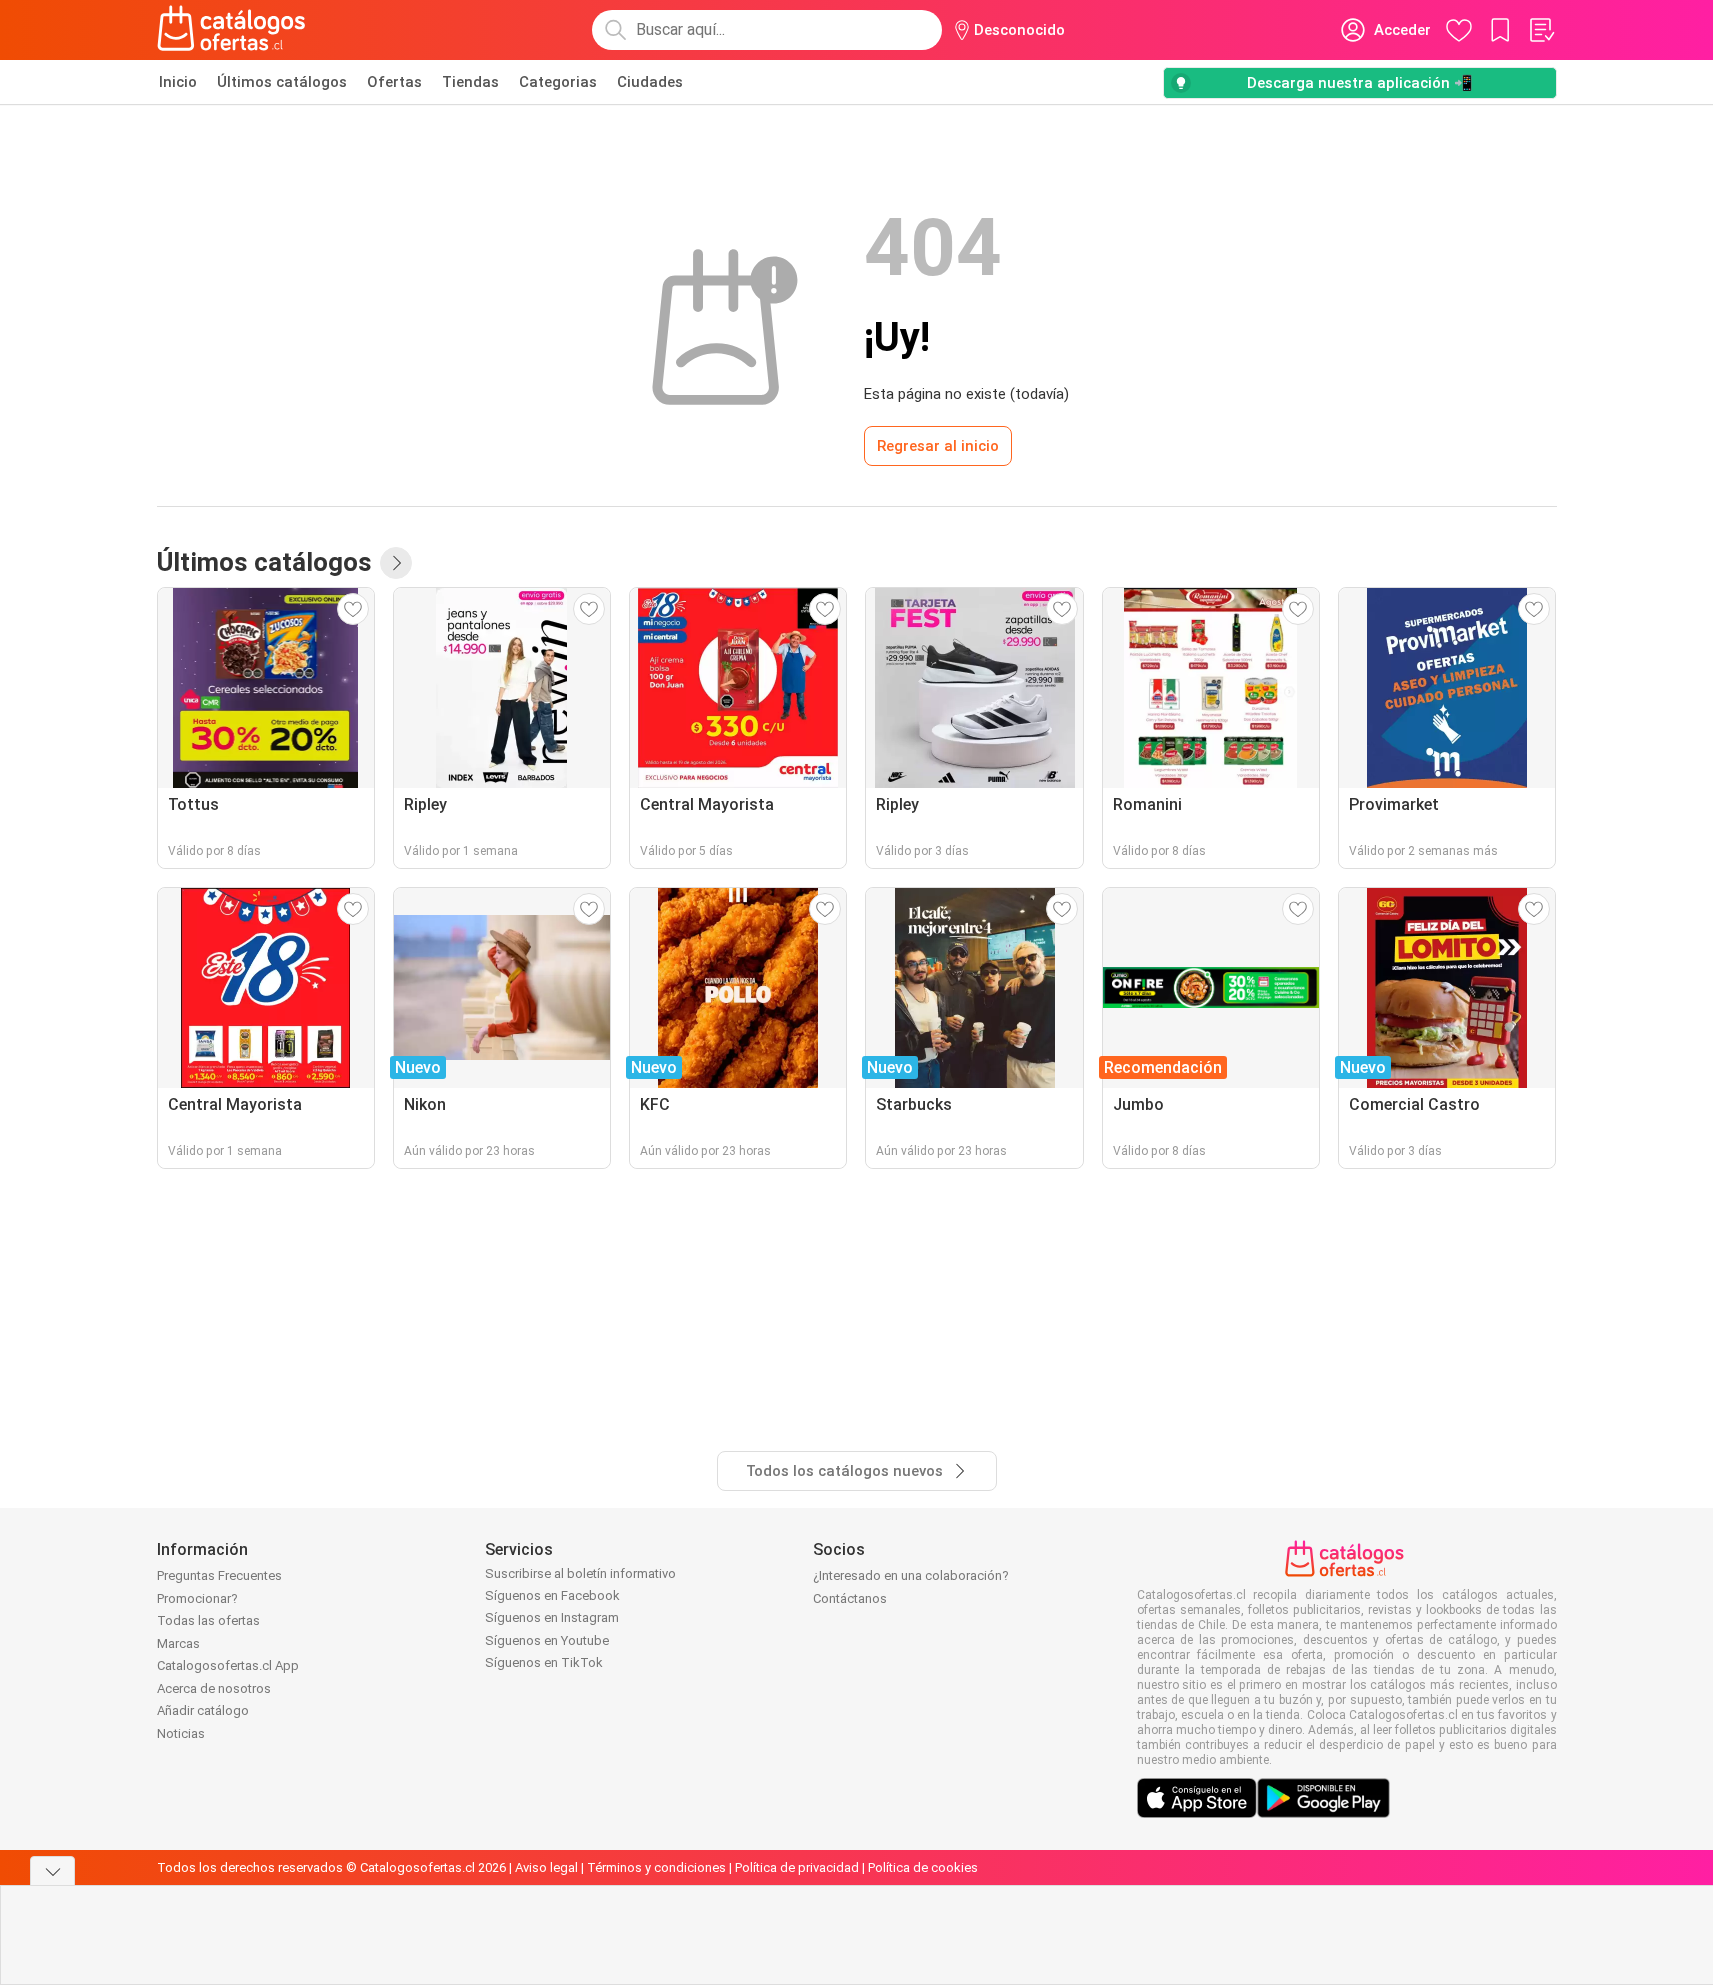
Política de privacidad (797, 1867)
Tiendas (470, 82)
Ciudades (650, 82)
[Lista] (1541, 30)
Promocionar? (197, 1598)
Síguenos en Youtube (547, 1640)
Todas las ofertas (208, 1620)
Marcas (178, 1643)
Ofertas (394, 82)
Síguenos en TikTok (544, 1662)
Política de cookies (923, 1867)
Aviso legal (546, 1867)
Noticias (181, 1733)
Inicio (178, 82)
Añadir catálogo (203, 1710)
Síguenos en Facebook (552, 1595)
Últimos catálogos (282, 82)
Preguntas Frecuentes (219, 1575)
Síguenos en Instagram (552, 1617)
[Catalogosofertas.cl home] (235, 30)
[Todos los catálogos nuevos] (396, 563)
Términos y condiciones (656, 1867)
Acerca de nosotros (214, 1688)
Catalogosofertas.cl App (228, 1665)
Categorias (558, 82)
